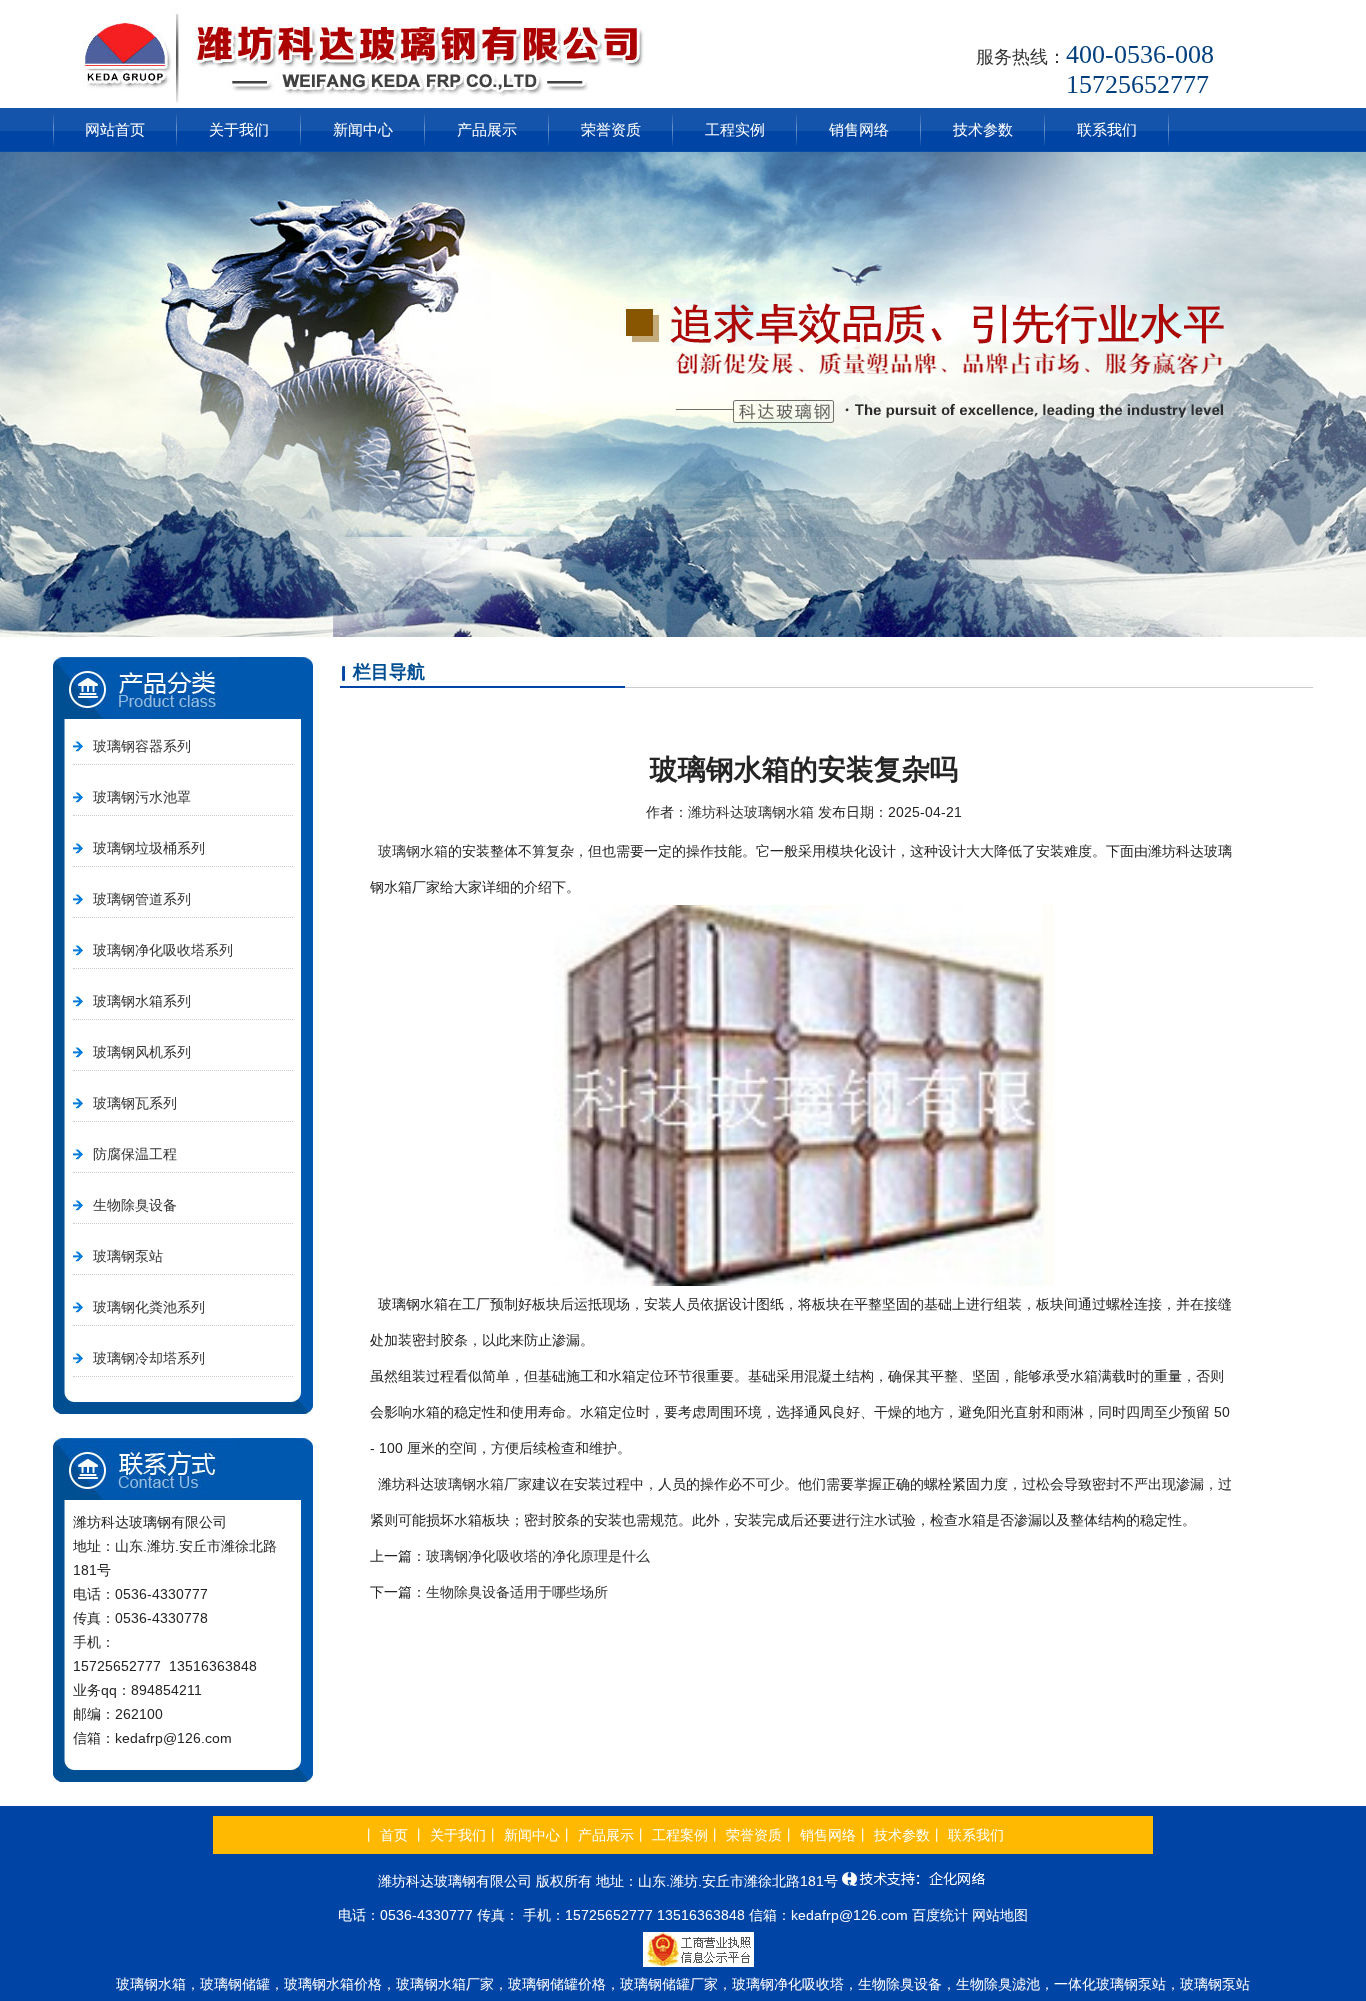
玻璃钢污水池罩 (142, 797)
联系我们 (1107, 129)
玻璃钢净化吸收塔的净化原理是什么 (538, 1556)
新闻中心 (363, 129)
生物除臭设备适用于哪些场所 (517, 1592)
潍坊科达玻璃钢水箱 (751, 812)
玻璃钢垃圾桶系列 (149, 848)
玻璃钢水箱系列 (142, 1001)
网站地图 (1000, 1915)
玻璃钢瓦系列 (135, 1103)
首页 (394, 1835)
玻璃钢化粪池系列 (149, 1307)
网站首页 (115, 129)
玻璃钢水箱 (413, 851)
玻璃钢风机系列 (142, 1052)
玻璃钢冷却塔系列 (149, 1358)
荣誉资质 (611, 129)
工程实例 (735, 129)
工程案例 (680, 1835)
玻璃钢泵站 (128, 1256)
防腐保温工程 (135, 1154)
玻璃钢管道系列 (142, 899)
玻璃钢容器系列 (142, 746)
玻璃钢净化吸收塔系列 (163, 950)
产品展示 (487, 129)
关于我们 (239, 129)
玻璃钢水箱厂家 (483, 1484)
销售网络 (859, 129)
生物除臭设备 (135, 1205)
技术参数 (983, 129)
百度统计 (940, 1915)
